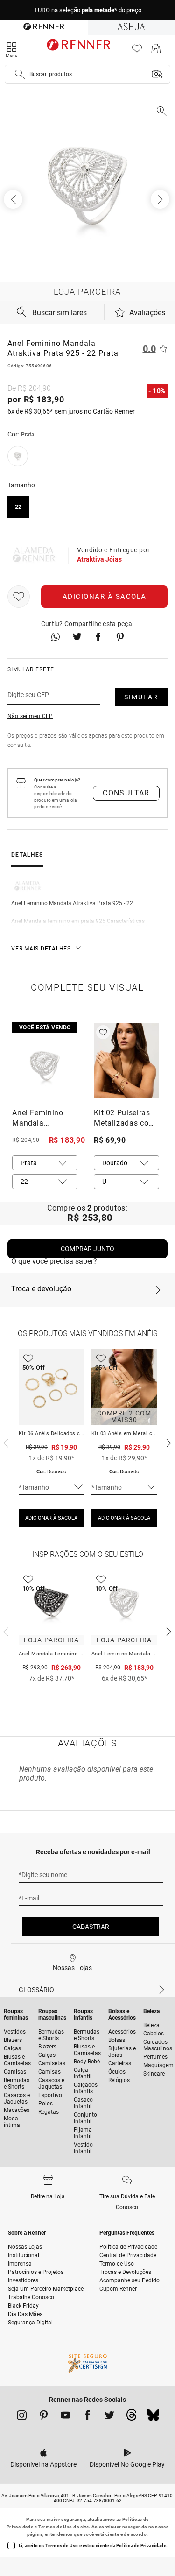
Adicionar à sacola (105, 597)
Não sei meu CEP (30, 716)
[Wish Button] (19, 597)
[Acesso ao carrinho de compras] (156, 51)
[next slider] (5, 1442)
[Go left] (14, 199)
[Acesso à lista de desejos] (137, 51)
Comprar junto (87, 1249)
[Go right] (161, 199)
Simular (141, 697)
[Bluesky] (153, 2417)
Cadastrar (91, 1927)
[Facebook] (87, 2417)
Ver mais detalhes (41, 949)
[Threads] (131, 2417)
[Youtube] (66, 2417)
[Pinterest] (44, 2417)
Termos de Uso (55, 2527)
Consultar (126, 793)
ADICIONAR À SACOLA (51, 1518)
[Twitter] (109, 2417)
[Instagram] (22, 2417)
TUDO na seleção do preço (88, 10)
